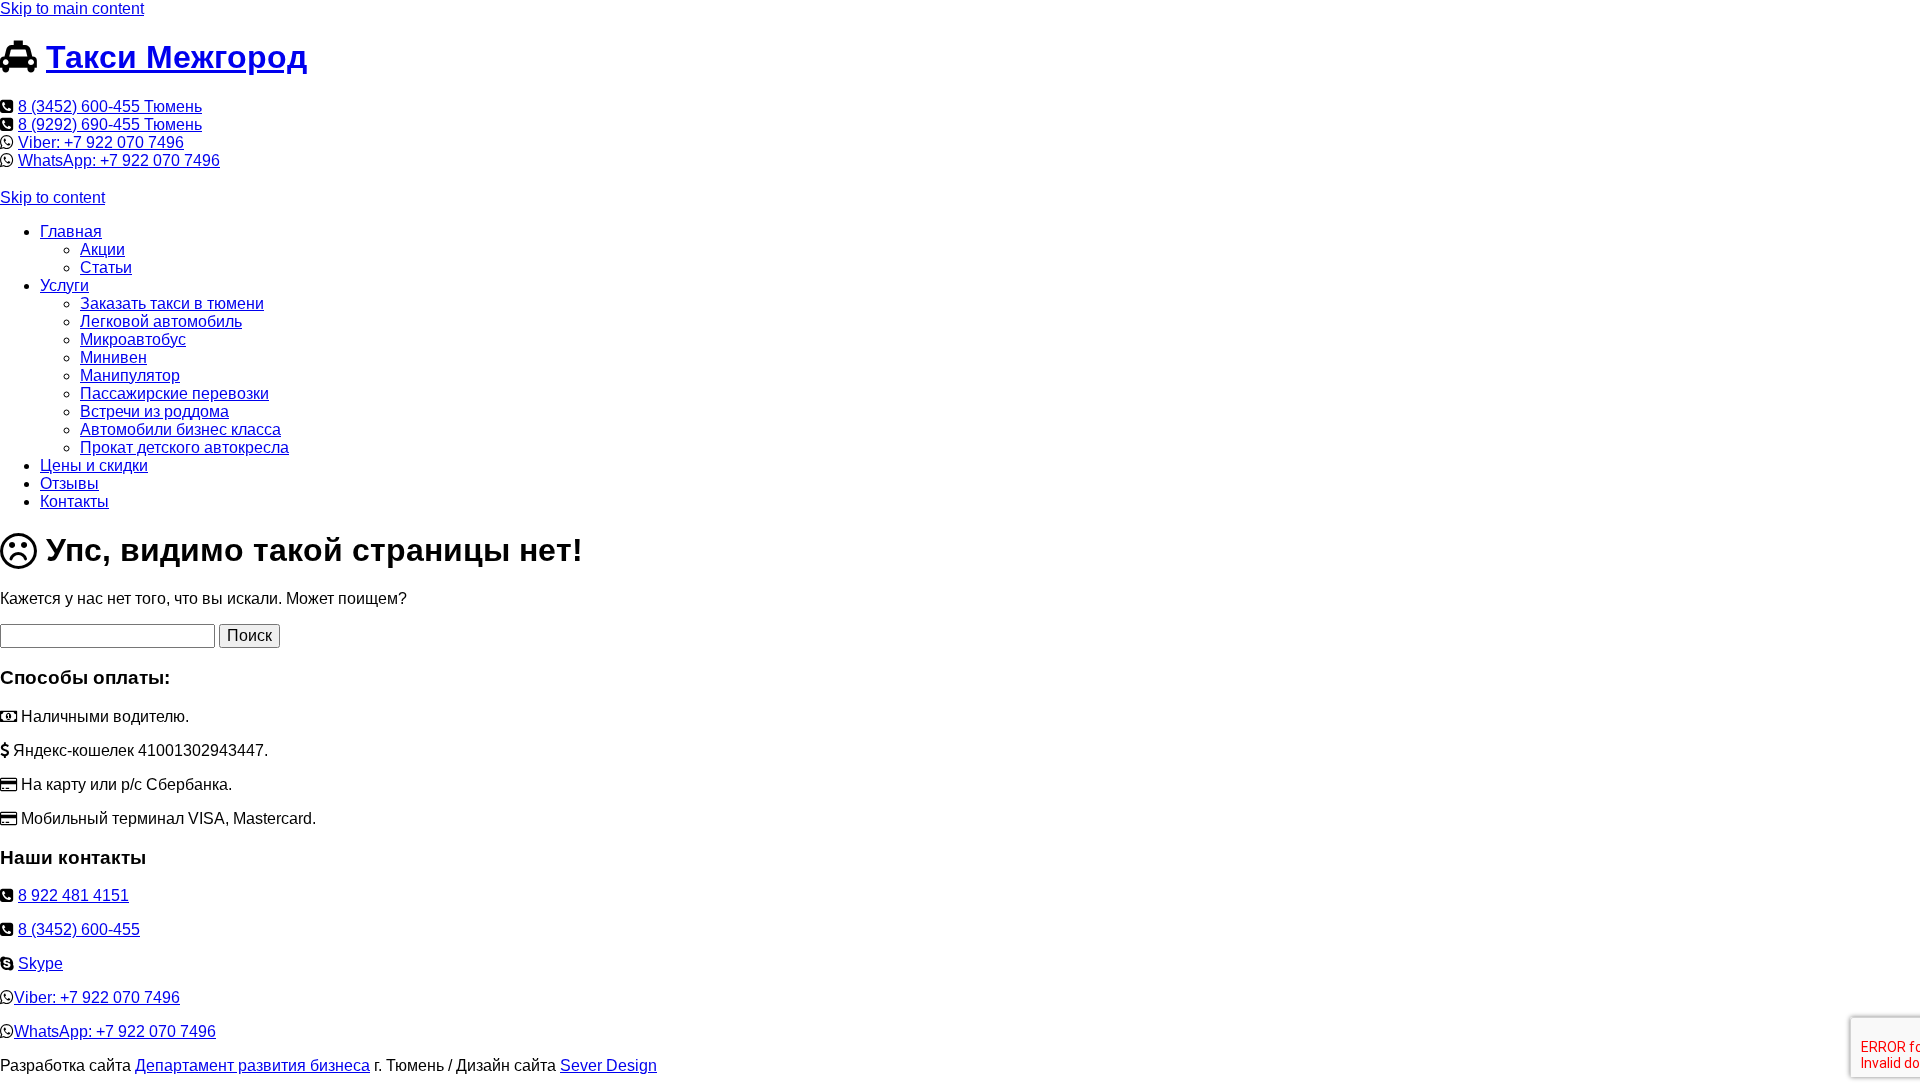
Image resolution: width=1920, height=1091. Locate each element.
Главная (71, 231)
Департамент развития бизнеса (252, 1065)
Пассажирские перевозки (174, 393)
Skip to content (52, 197)
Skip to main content (72, 8)
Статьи (106, 267)
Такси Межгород (176, 57)
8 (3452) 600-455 (79, 929)
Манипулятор (130, 375)
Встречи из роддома (154, 411)
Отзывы (69, 483)
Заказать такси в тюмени (172, 303)
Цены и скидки (94, 465)
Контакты (74, 501)
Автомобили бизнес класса (180, 429)
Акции (102, 249)
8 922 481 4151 (73, 895)
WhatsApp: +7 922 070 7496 (119, 160)
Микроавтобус (133, 339)
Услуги (64, 285)
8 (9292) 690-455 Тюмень (110, 124)
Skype (40, 963)
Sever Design (608, 1065)
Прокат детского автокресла (184, 447)
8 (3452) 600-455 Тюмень (110, 106)
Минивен (113, 357)
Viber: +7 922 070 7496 (101, 142)
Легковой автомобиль (161, 321)
